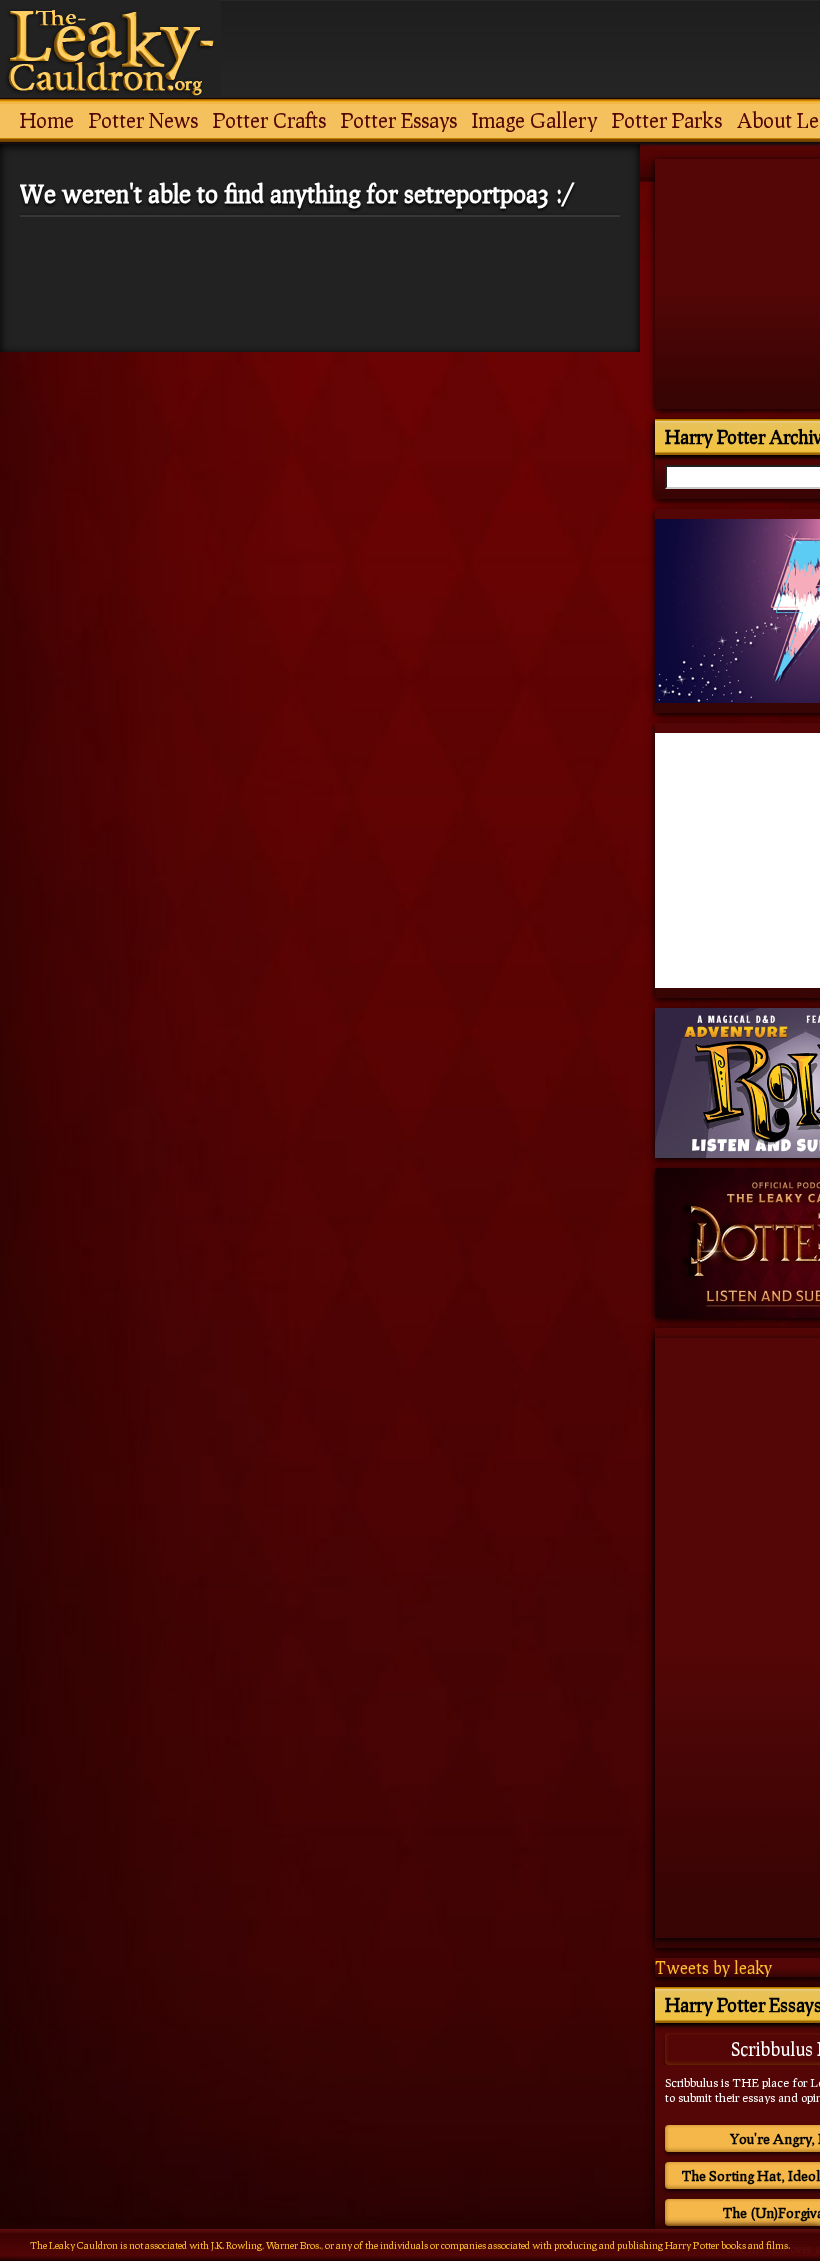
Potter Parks (667, 120)
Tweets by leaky (713, 1967)
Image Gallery (534, 120)
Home (47, 120)
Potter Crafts (269, 120)
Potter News (143, 120)
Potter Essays (399, 120)
